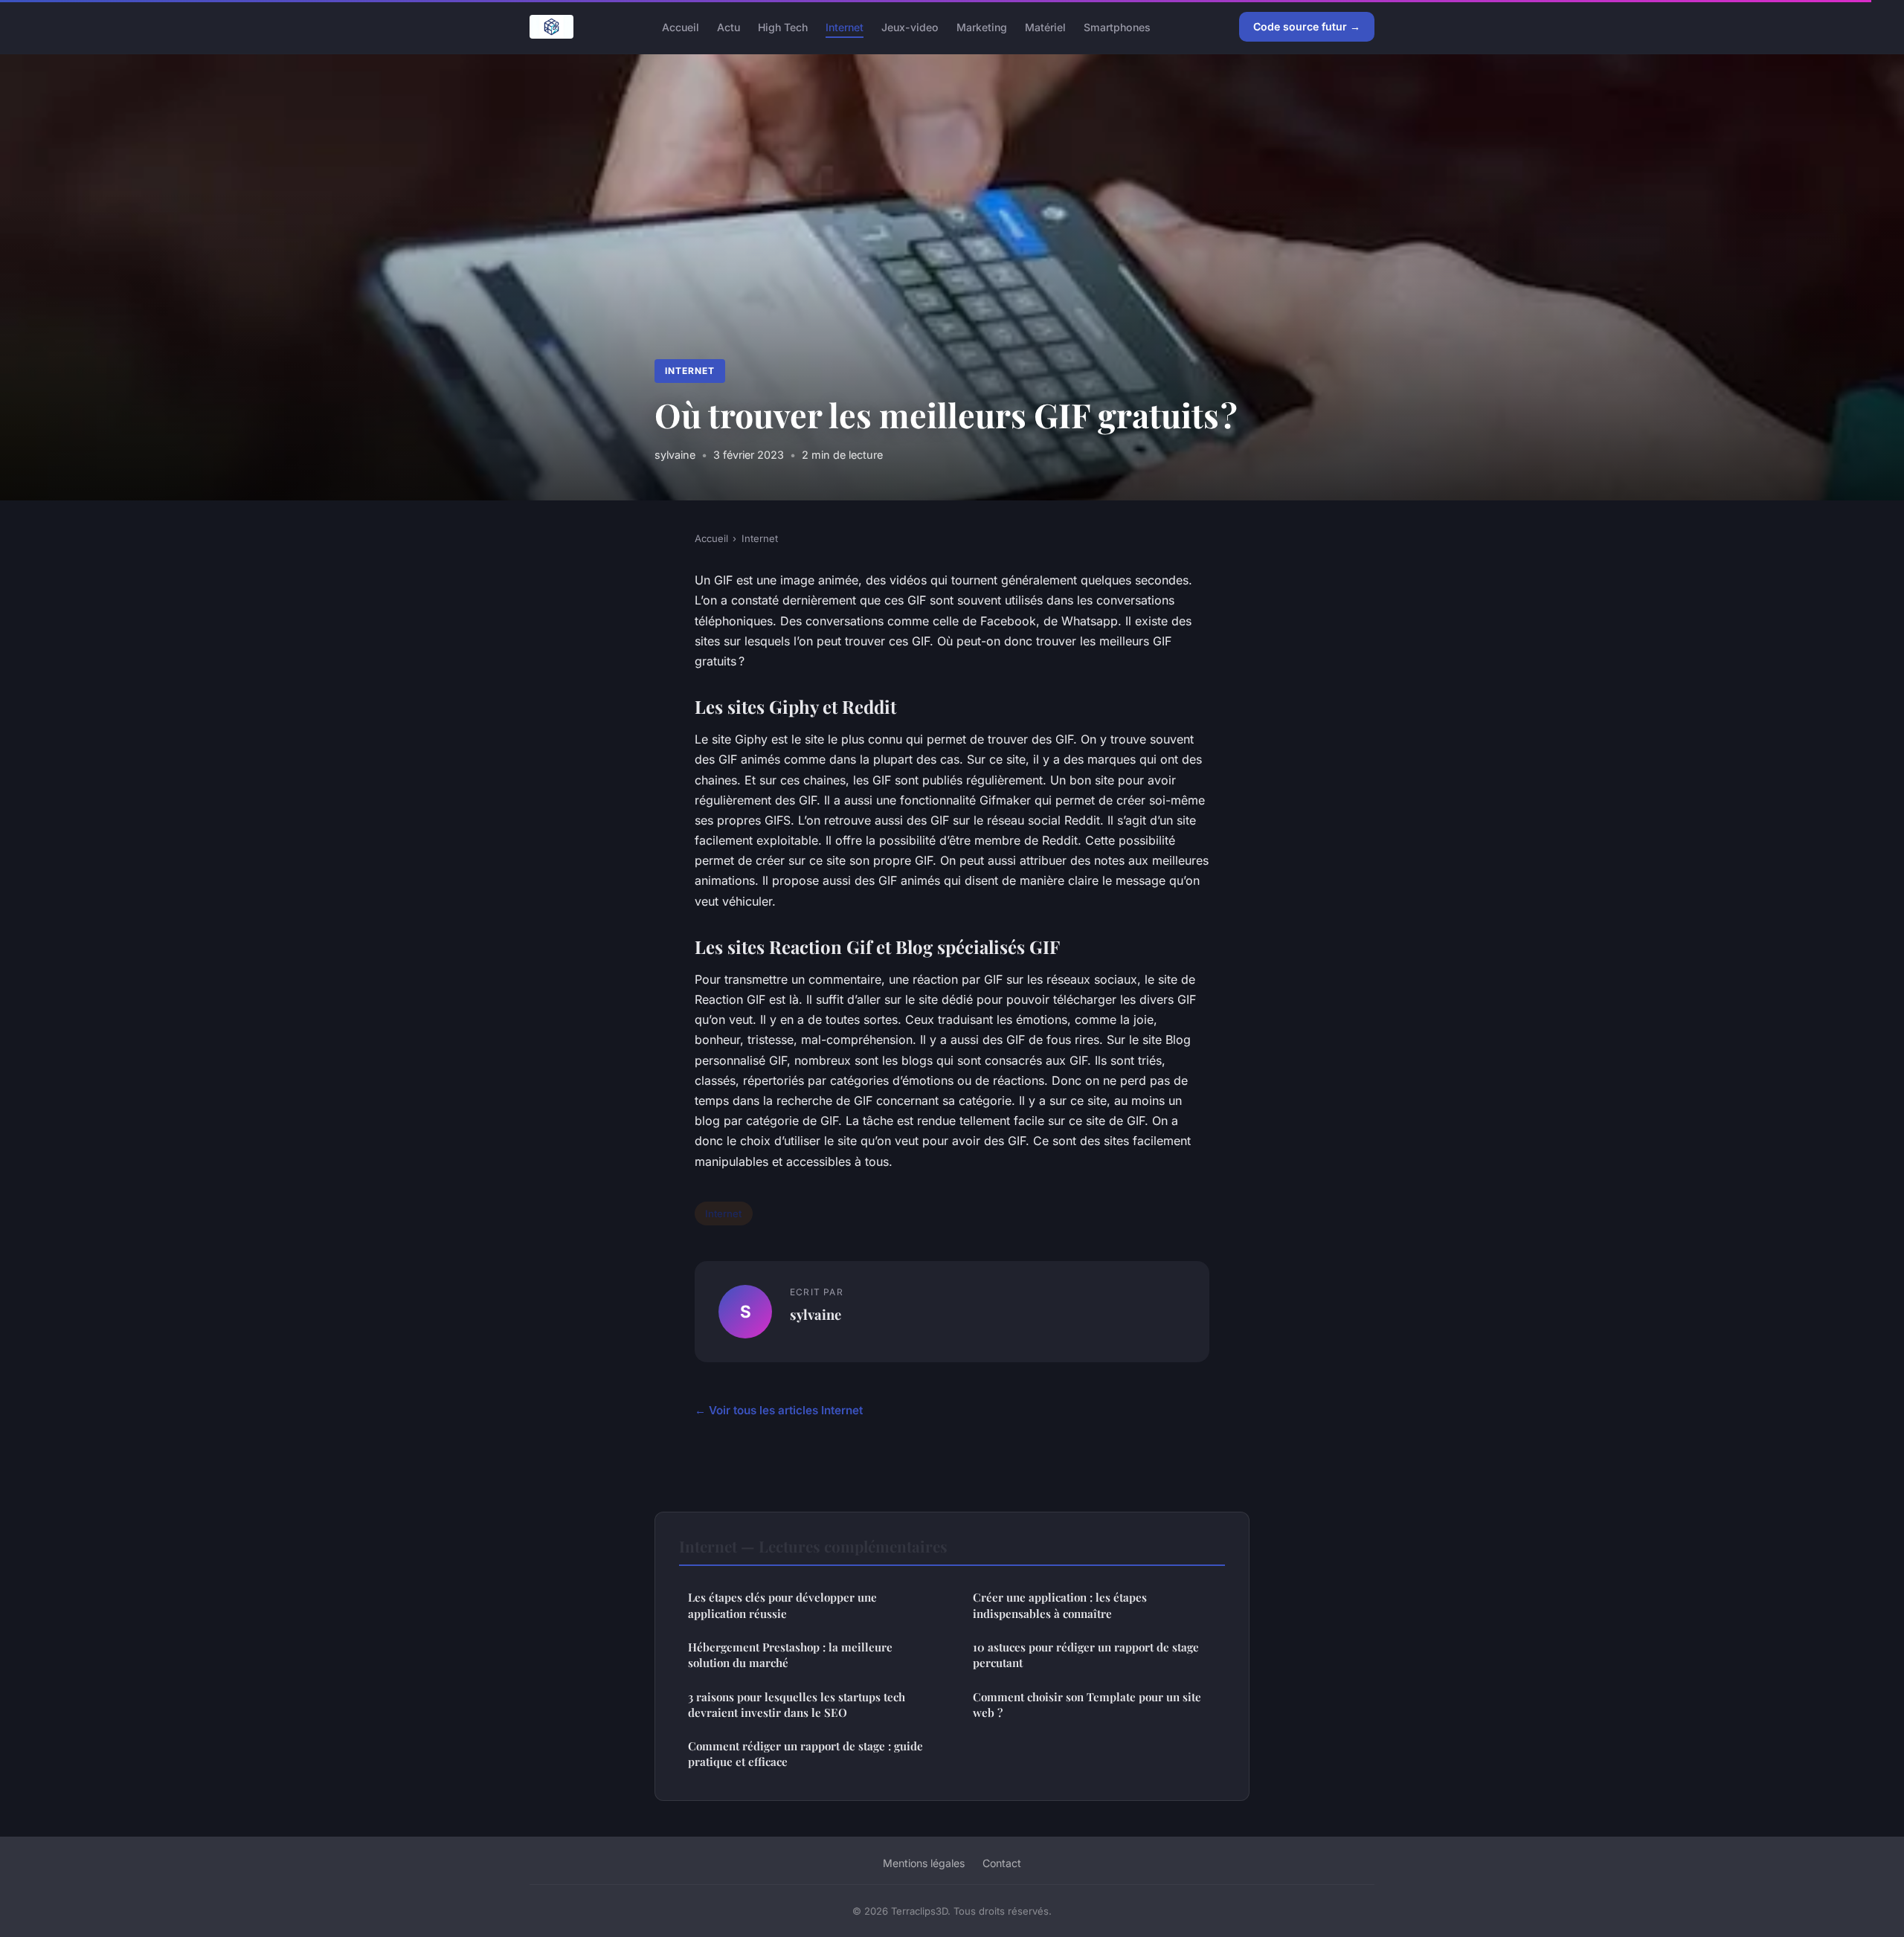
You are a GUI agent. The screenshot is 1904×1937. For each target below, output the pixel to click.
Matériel (1045, 26)
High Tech (783, 26)
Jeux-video (910, 26)
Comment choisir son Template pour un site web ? (1087, 1705)
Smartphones (1117, 26)
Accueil (681, 26)
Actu (729, 26)
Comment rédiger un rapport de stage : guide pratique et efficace (805, 1754)
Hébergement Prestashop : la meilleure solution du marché (790, 1655)
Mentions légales (924, 1863)
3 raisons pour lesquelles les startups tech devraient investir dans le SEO (797, 1705)
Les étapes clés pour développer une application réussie (782, 1605)
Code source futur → (1307, 26)
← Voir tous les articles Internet (779, 1410)
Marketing (982, 26)
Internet (845, 26)
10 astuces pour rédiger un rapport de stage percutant (1086, 1655)
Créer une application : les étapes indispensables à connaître (1060, 1605)
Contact (1002, 1863)
